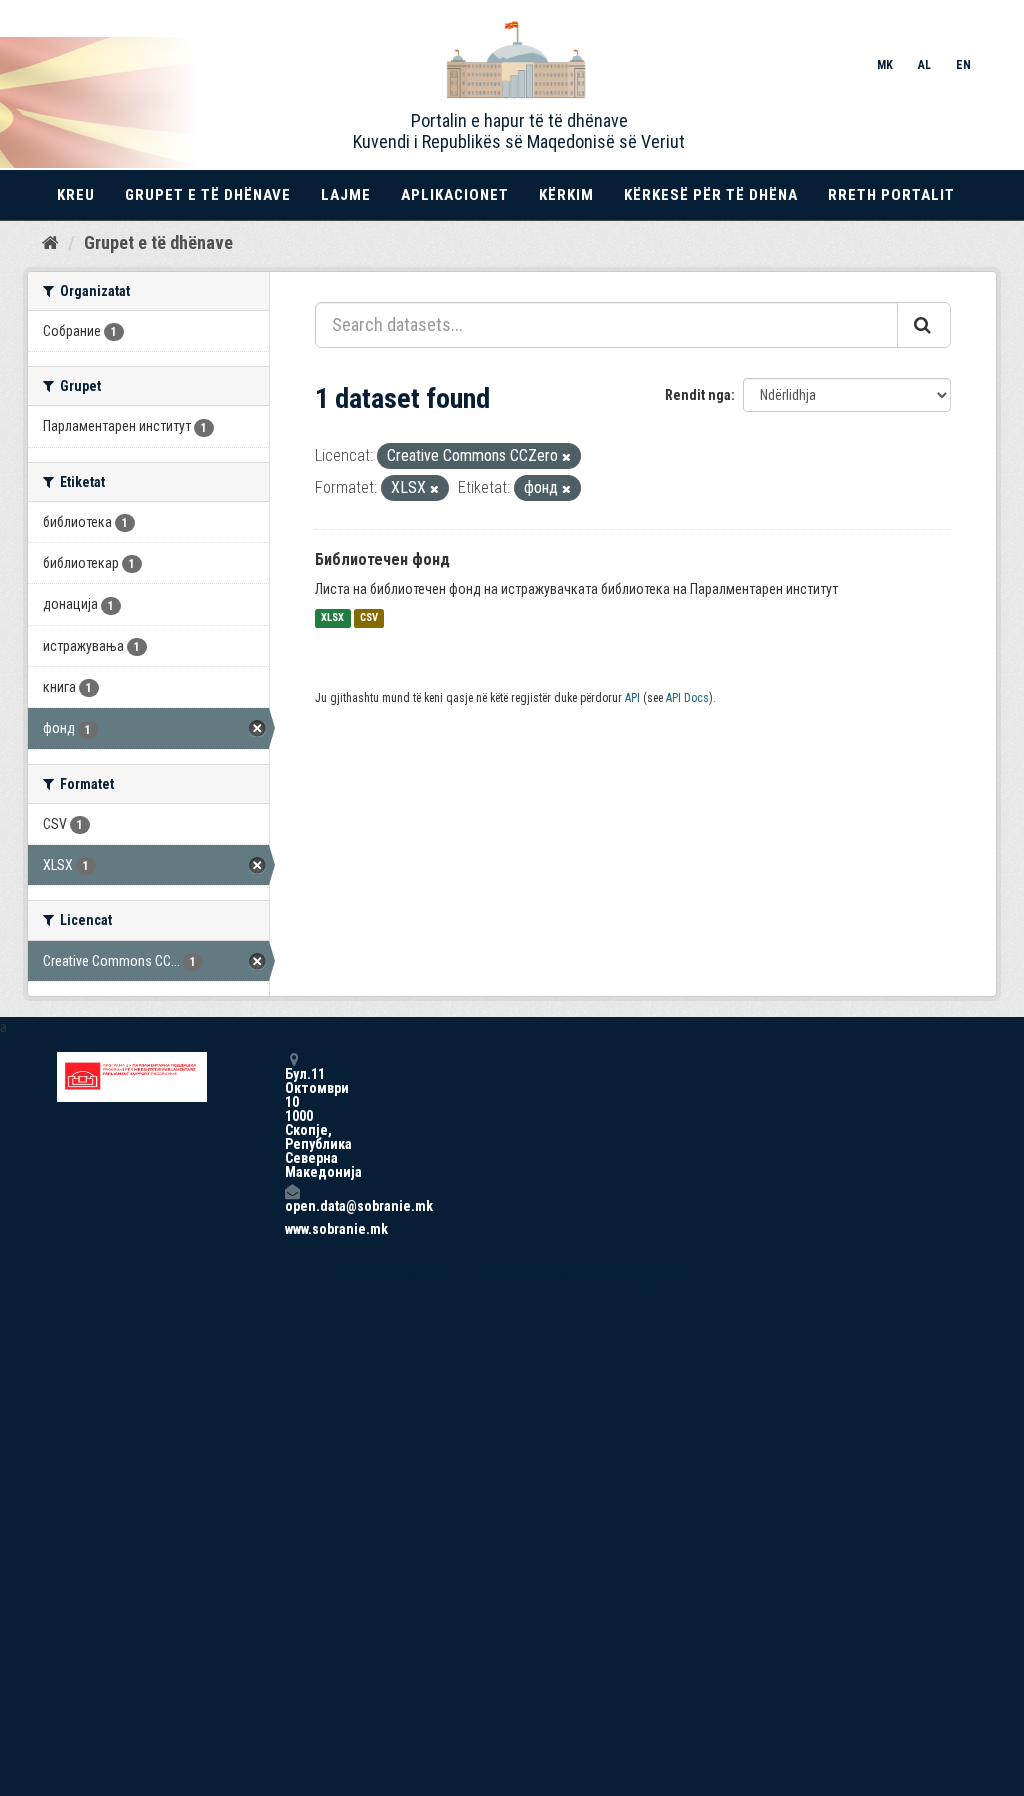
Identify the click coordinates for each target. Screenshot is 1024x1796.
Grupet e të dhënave (208, 195)
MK (885, 65)
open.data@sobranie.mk (292, 1205)
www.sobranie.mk (292, 1229)
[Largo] (566, 457)
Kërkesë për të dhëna (711, 195)
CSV (369, 618)
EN (963, 65)
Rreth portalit (891, 195)
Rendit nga (698, 395)
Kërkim (566, 195)
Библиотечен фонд (382, 559)
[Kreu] (50, 242)
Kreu (76, 195)
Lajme (346, 195)
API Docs (687, 698)
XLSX (332, 618)
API (632, 698)
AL (924, 65)
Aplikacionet (455, 195)
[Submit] (924, 325)
